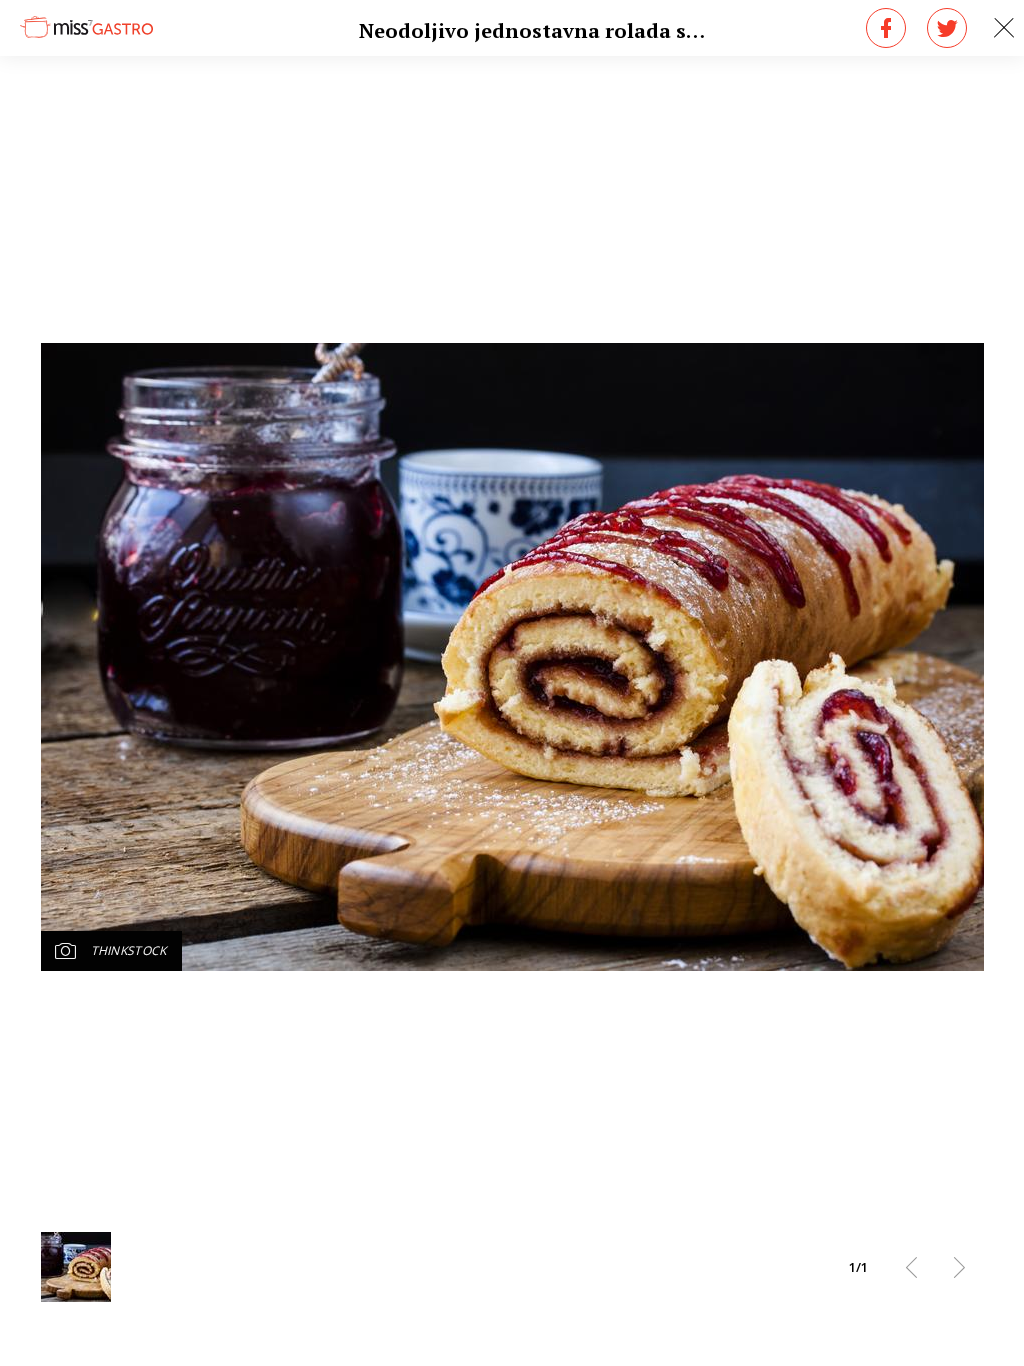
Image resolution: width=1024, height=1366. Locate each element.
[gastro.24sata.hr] (86, 26)
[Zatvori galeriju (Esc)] (1004, 28)
